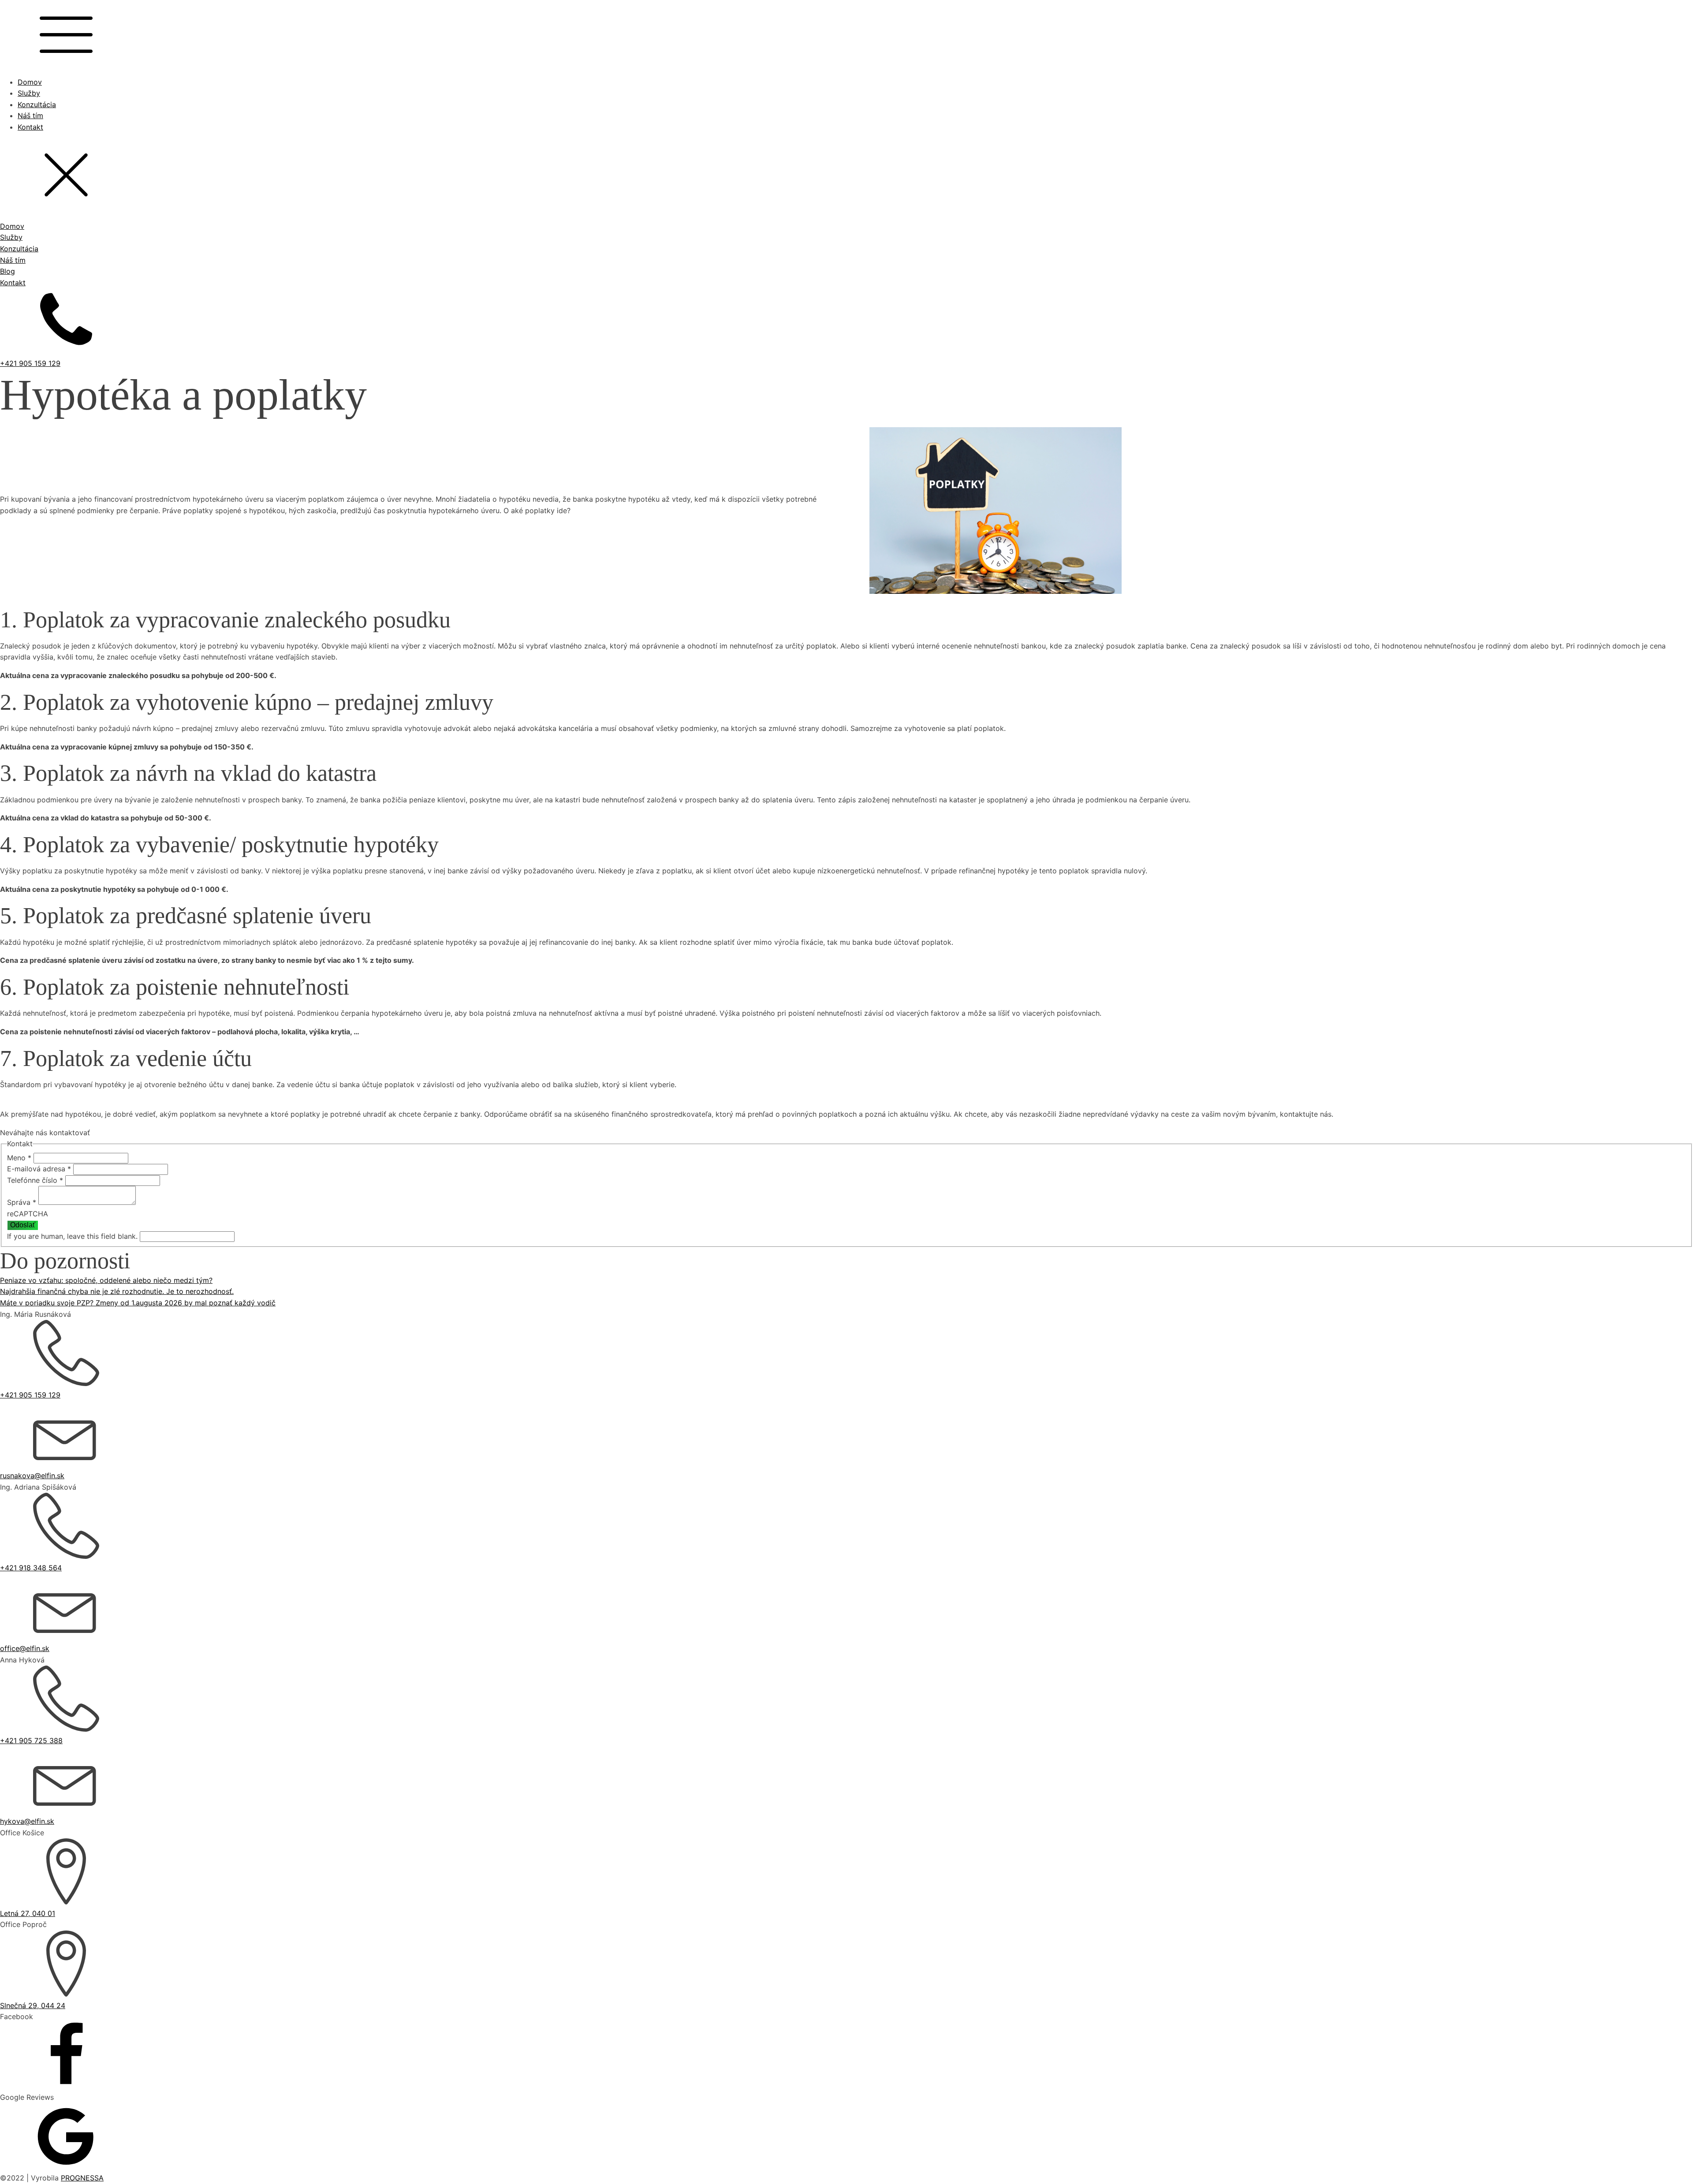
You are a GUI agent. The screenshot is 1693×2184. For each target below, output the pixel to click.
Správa (22, 1202)
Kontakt (30, 127)
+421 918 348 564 (31, 1568)
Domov (30, 82)
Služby (29, 93)
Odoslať (23, 1225)
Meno (19, 1158)
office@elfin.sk (25, 1648)
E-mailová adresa (39, 1169)
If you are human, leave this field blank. (73, 1236)
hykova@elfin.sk (27, 1821)
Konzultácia (37, 104)
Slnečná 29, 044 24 (33, 2005)
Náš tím (30, 116)
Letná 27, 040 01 (28, 1913)
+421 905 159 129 (30, 363)
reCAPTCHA (28, 1214)
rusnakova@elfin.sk (32, 1476)
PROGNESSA (82, 2178)
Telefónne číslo (35, 1180)
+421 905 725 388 (31, 1740)
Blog (7, 271)
